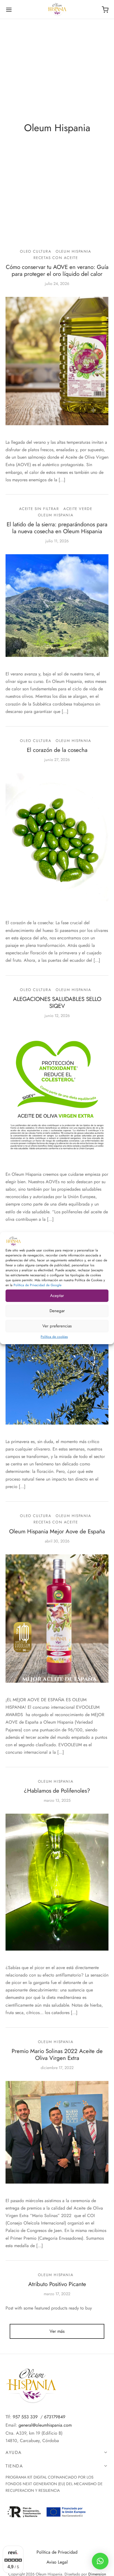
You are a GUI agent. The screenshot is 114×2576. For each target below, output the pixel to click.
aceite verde (78, 509)
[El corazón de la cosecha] (57, 839)
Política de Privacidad (57, 2552)
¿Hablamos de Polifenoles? (57, 1791)
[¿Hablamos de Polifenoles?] (57, 1882)
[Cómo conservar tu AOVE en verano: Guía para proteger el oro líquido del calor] (57, 361)
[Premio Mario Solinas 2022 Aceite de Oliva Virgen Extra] (57, 2132)
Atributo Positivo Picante (57, 2284)
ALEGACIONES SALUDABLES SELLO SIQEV (57, 1002)
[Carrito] (105, 10)
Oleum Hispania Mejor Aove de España (57, 1531)
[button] (100, 2561)
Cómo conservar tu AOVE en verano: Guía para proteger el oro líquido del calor (57, 270)
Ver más (57, 2331)
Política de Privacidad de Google (37, 1285)
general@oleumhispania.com (45, 2425)
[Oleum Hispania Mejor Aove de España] (57, 1619)
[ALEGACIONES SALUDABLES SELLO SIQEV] (57, 1093)
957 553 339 (25, 2417)
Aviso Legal (57, 2562)
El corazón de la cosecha (57, 750)
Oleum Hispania (73, 251)
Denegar (57, 1311)
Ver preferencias (57, 1326)
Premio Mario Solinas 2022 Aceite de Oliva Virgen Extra (57, 2055)
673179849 (55, 2417)
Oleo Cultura (36, 251)
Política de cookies (54, 1336)
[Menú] (9, 10)
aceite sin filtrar (39, 509)
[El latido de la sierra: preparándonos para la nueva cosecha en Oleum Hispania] (57, 606)
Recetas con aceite (56, 258)
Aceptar (57, 1296)
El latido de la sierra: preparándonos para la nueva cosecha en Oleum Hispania (57, 528)
